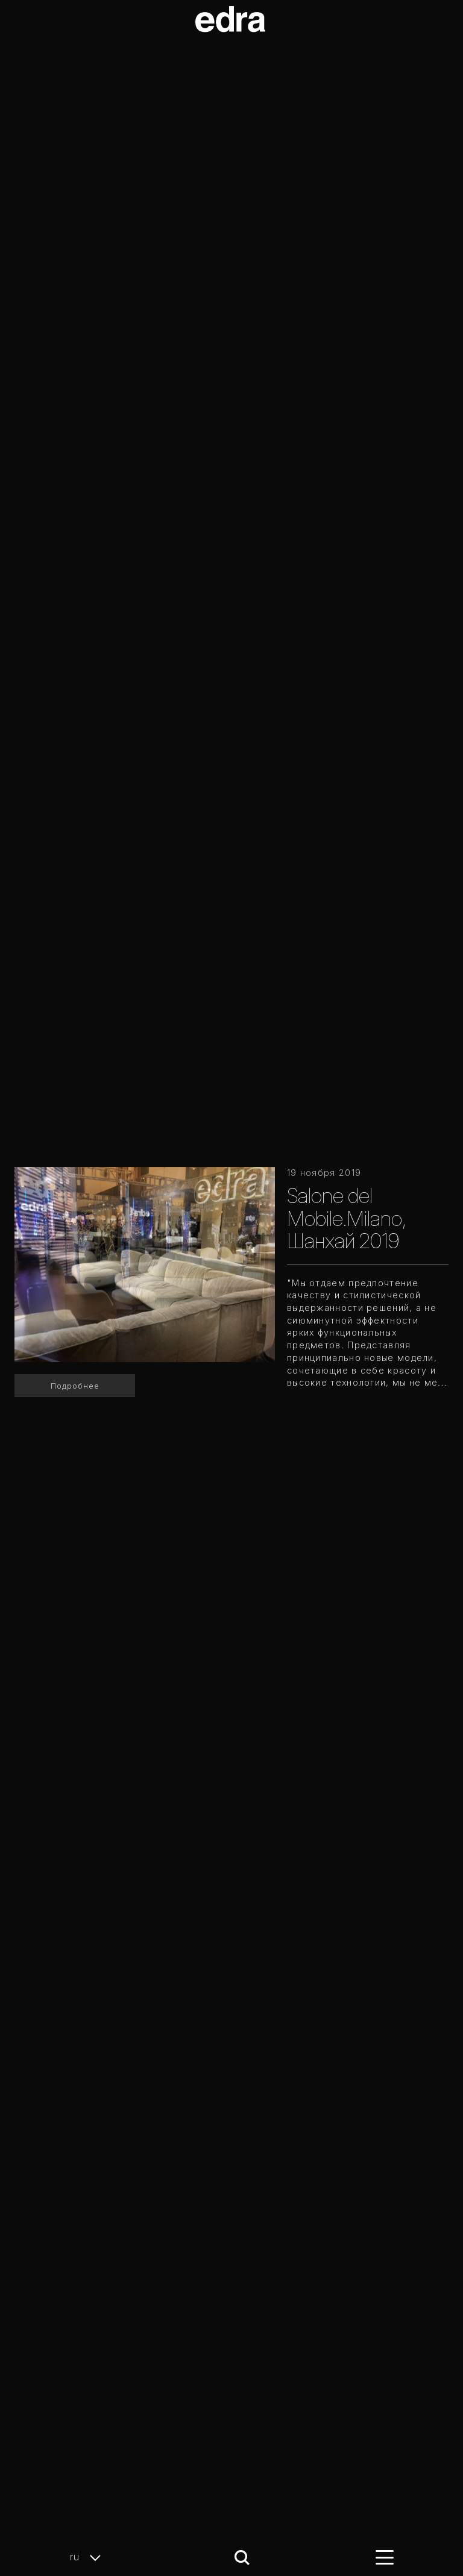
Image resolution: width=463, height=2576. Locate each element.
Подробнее (75, 1386)
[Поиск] (242, 2558)
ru (77, 2557)
